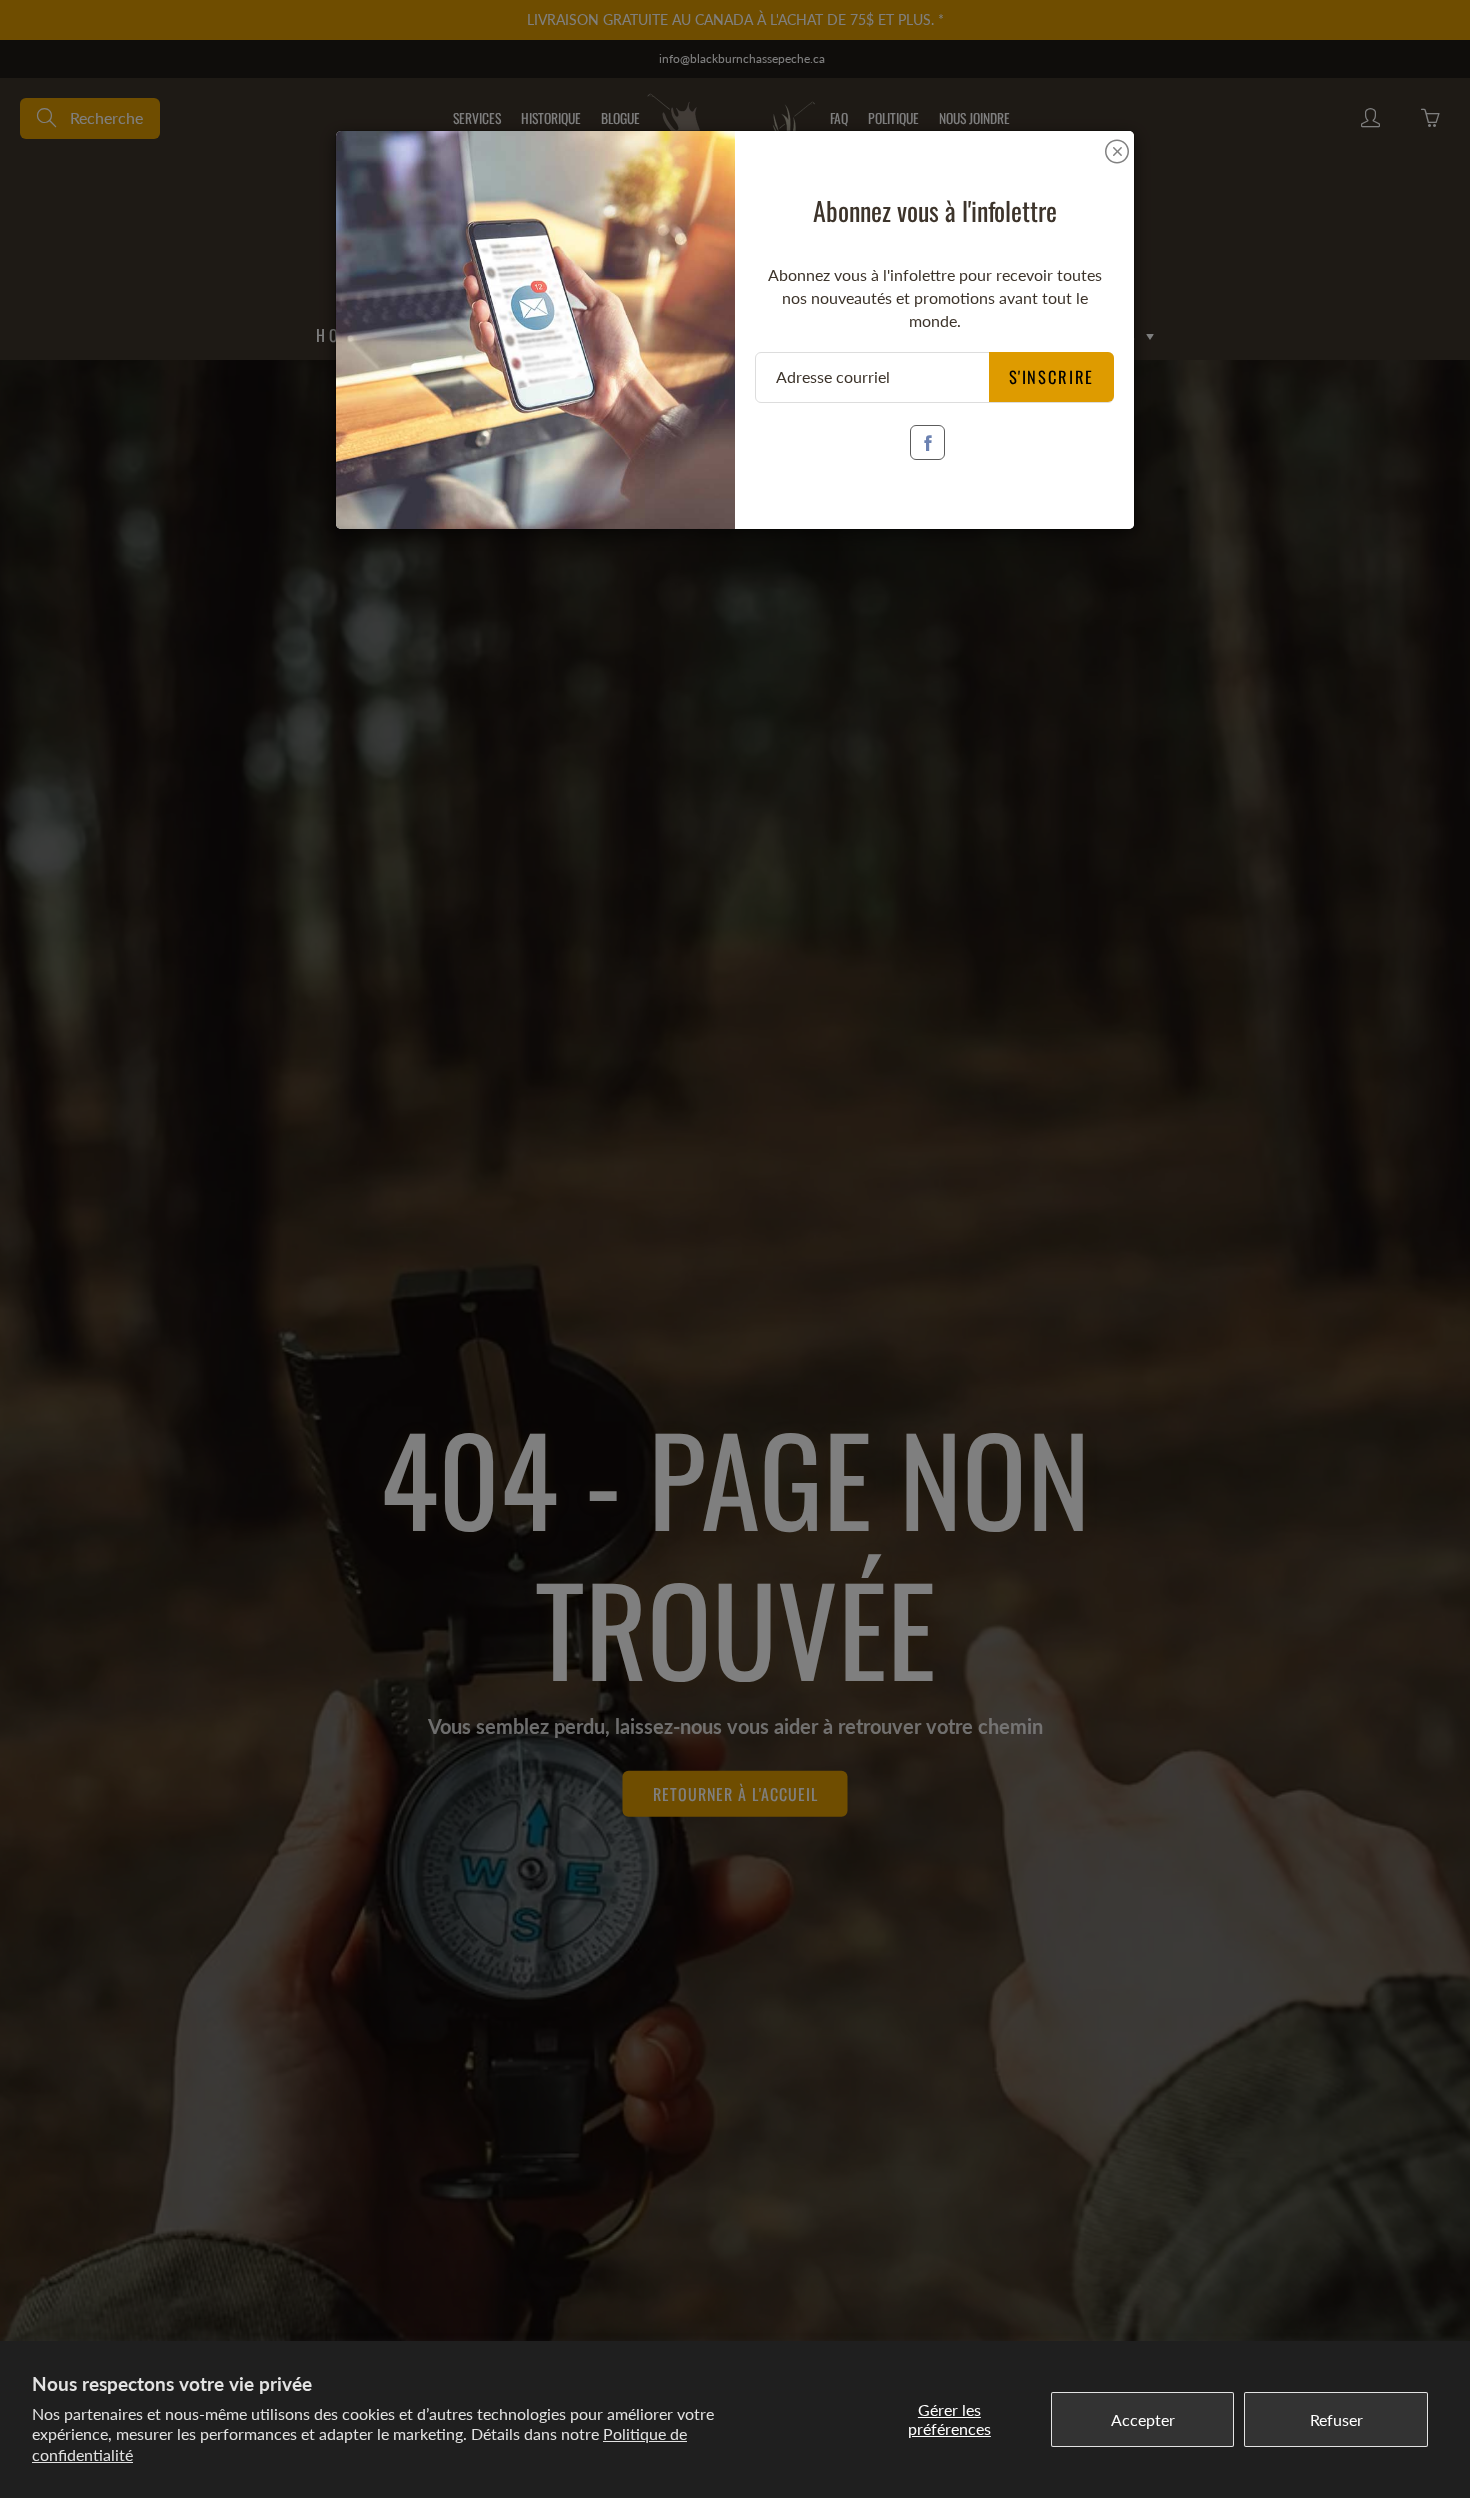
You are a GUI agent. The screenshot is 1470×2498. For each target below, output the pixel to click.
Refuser (1336, 2419)
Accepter (1143, 2419)
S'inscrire (1052, 376)
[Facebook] (927, 442)
